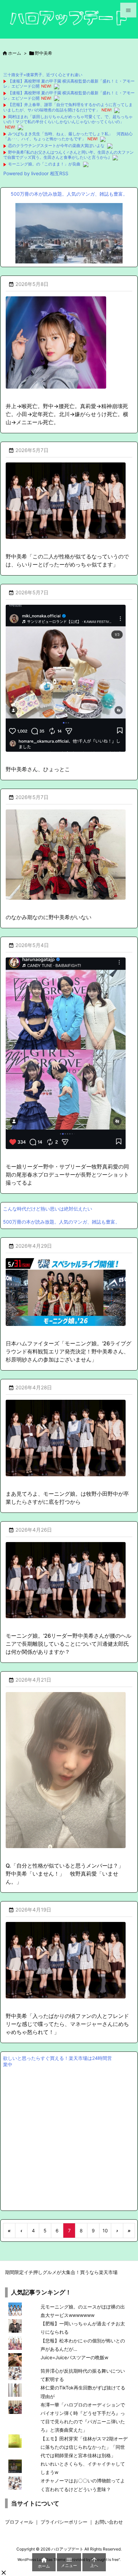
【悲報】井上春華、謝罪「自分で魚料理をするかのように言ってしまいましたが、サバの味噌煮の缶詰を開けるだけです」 (68, 107)
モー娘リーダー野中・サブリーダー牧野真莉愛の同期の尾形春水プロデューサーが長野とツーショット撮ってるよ (67, 1175)
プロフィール (19, 2522)
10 (105, 2231)
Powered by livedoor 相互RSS (36, 173)
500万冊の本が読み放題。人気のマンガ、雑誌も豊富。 (69, 194)
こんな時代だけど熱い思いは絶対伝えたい (48, 1209)
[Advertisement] (69, 2138)
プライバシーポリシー (64, 2522)
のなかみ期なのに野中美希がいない (49, 917)
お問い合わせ (109, 2522)
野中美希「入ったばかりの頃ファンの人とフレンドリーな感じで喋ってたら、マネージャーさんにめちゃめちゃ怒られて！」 (67, 2024)
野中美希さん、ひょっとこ (38, 769)
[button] (4, 2573)
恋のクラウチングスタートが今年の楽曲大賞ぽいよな (56, 145)
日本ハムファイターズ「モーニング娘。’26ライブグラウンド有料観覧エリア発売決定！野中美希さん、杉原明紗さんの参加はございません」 (68, 1351)
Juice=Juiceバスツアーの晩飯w (74, 2357)
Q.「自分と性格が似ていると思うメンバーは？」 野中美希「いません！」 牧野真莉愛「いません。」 (67, 1874)
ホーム (15, 53)
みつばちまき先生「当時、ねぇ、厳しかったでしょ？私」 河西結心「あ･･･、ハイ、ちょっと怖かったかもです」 (68, 136)
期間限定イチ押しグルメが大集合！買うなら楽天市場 (61, 2272)
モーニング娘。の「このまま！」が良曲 (44, 164)
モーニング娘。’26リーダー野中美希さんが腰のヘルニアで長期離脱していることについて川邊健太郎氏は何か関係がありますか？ (68, 1644)
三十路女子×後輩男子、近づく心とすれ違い (43, 75)
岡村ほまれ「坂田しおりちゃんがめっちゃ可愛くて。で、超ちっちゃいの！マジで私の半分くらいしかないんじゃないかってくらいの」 (68, 119)
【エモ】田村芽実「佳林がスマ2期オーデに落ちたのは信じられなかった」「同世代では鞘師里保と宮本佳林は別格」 (84, 2447)
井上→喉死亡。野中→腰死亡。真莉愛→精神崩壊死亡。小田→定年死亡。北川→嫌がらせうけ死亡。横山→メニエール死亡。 (67, 414)
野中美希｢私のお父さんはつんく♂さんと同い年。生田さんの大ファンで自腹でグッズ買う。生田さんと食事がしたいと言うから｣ (68, 155)
